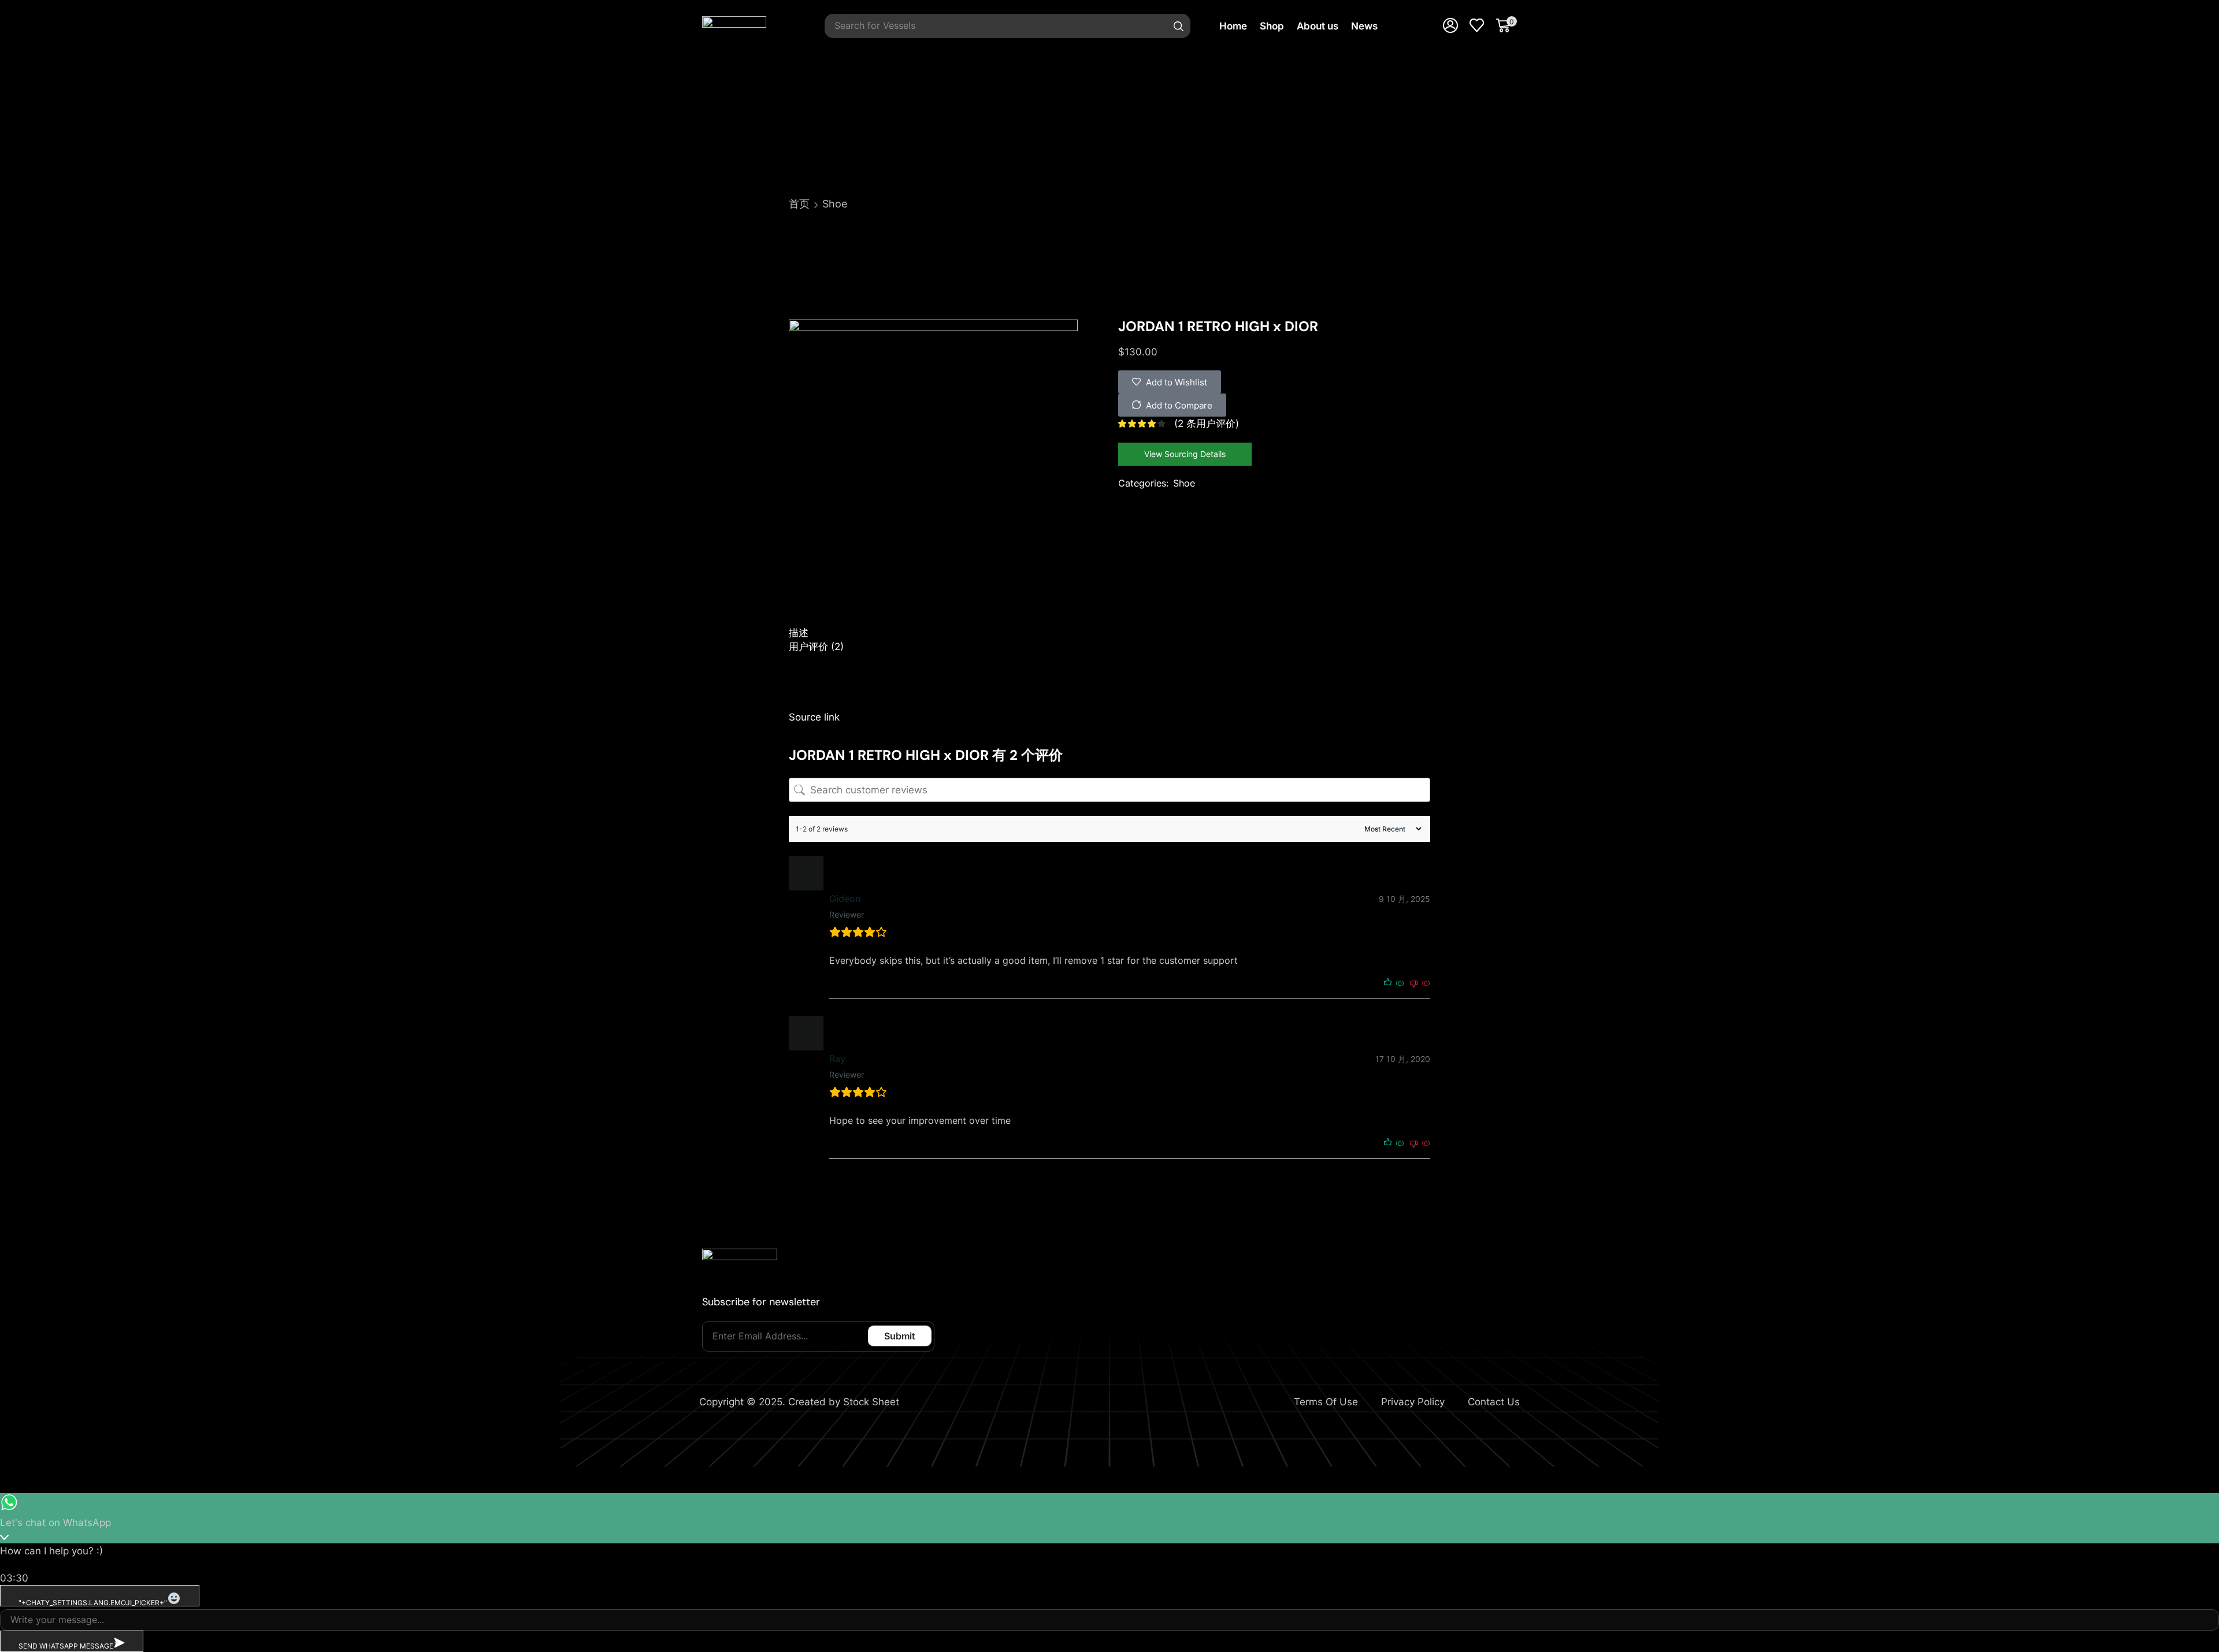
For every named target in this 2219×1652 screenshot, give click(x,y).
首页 (799, 204)
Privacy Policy (1413, 1402)
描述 (799, 633)
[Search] (1179, 26)
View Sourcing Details (1185, 454)
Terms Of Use (1326, 1402)
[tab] (1109, 633)
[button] (1450, 26)
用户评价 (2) (816, 647)
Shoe (835, 204)
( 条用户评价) (1207, 424)
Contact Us (1494, 1402)
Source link (814, 717)
